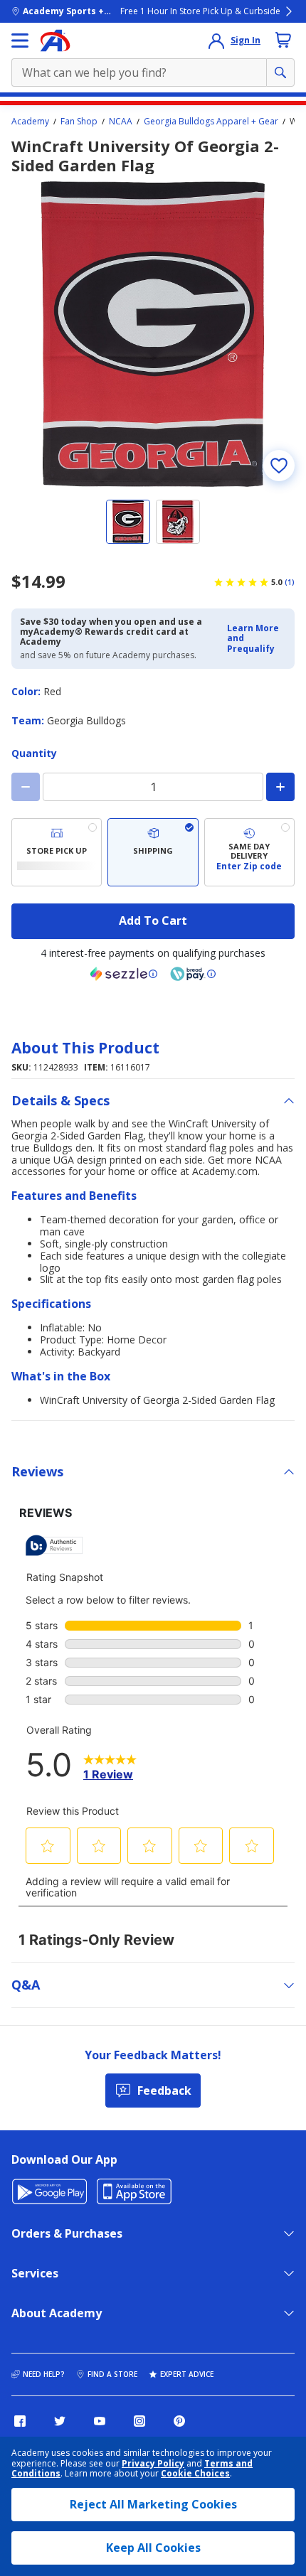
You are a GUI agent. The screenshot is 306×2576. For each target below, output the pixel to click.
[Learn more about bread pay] (193, 974)
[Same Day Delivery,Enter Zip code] (249, 852)
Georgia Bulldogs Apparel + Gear (211, 122)
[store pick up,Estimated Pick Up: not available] (57, 852)
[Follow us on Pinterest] (179, 2421)
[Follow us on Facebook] (20, 2421)
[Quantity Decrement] (26, 787)
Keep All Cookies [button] (153, 2548)
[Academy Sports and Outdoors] (55, 41)
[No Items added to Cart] (283, 40)
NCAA (121, 122)
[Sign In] (216, 41)
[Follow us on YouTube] (100, 2421)
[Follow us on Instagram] (139, 2421)
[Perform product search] (280, 73)
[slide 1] (128, 522)
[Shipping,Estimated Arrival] (153, 852)
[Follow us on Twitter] (60, 2421)
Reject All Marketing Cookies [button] (153, 2504)
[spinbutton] (153, 787)
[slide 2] (178, 522)
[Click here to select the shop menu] (20, 41)
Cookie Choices (195, 2474)
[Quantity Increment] (280, 787)
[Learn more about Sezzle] (124, 974)
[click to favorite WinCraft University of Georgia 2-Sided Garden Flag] (279, 466)
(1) (290, 582)
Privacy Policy (153, 2463)
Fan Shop (79, 122)
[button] (257, 639)
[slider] (153, 334)
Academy (30, 122)
